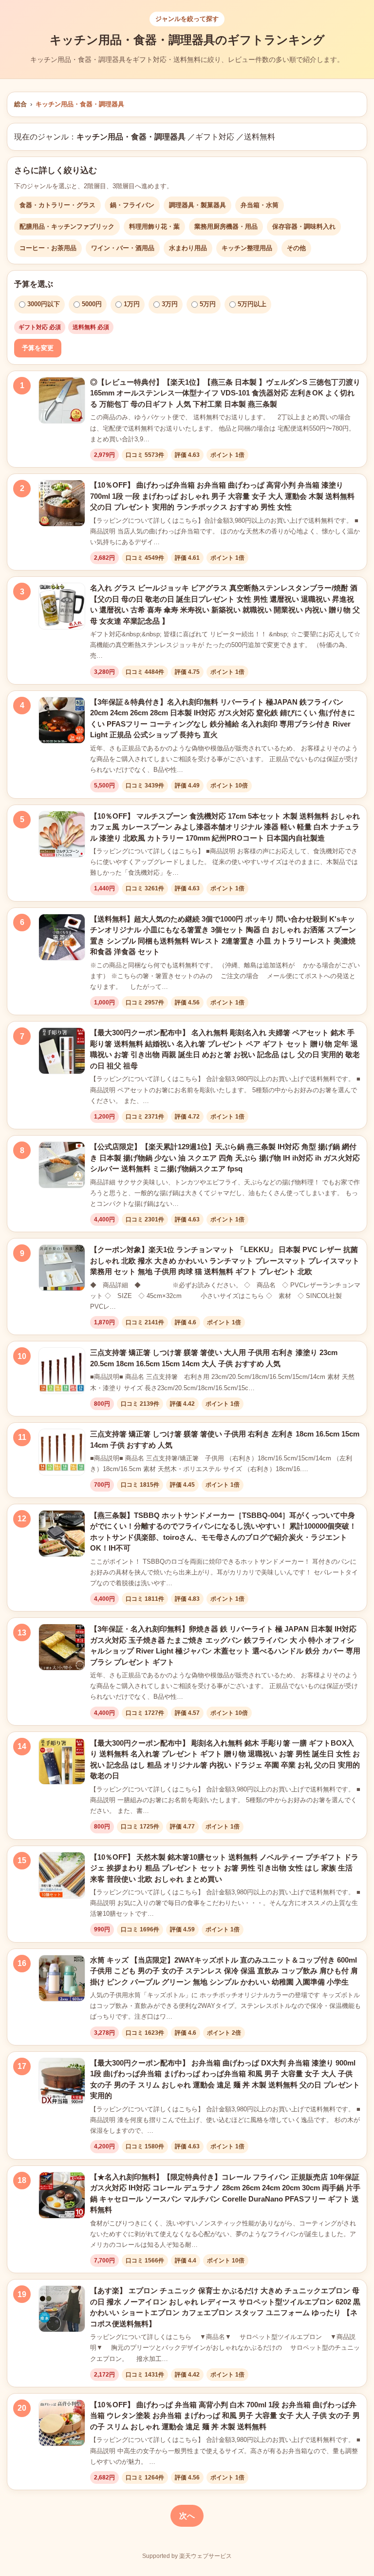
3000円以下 (44, 304)
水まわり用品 (188, 248)
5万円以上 (252, 304)
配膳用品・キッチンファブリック (67, 226)
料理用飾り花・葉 (154, 226)
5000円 (92, 304)
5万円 (208, 304)
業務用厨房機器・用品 (226, 226)
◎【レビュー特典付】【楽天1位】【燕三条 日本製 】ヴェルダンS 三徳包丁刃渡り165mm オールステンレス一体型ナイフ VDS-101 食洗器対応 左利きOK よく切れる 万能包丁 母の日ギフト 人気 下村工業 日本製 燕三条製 (225, 393)
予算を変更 (38, 348)
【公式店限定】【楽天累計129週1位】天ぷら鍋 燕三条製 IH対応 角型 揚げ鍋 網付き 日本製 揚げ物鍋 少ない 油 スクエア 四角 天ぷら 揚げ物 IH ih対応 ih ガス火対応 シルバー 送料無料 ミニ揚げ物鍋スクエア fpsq (225, 1158)
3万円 (170, 304)
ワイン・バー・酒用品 (123, 248)
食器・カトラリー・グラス (57, 205)
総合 (20, 104)
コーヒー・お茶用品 (48, 248)
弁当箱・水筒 (260, 205)
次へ (187, 2516)
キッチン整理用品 (247, 248)
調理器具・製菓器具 (197, 205)
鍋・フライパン (132, 205)
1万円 (132, 304)
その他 (296, 248)
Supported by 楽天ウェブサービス (187, 2556)
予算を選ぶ (34, 284)
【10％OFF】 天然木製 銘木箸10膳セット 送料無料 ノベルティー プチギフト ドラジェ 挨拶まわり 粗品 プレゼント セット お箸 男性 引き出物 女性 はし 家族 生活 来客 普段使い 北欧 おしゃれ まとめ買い (224, 1868)
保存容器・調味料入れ (304, 226)
